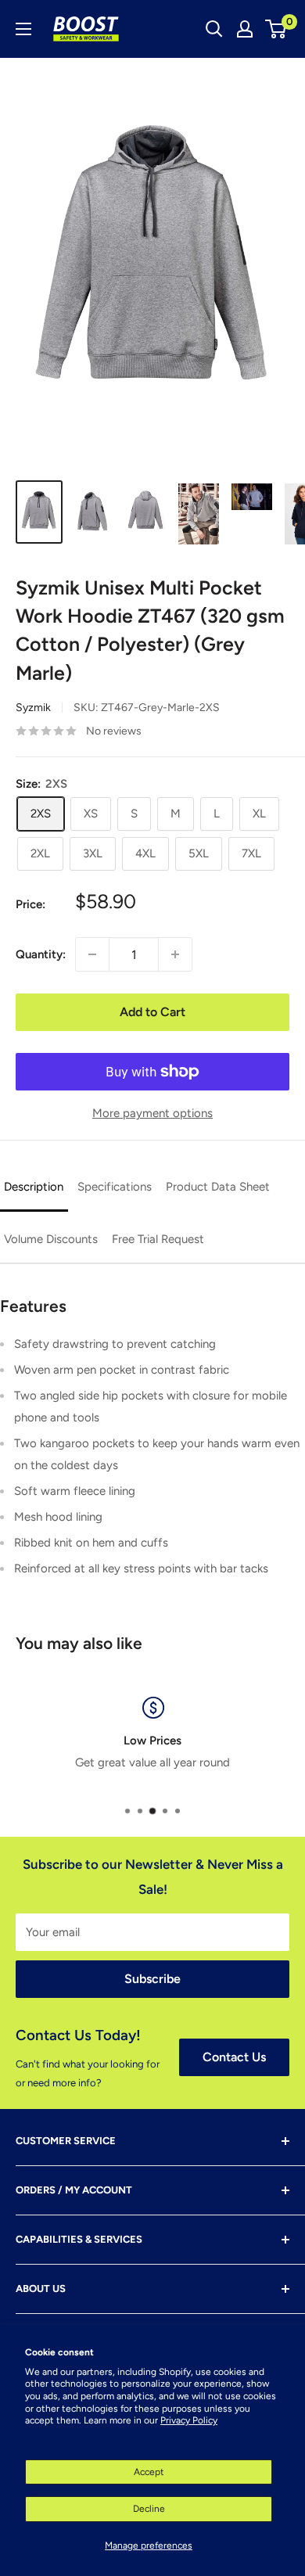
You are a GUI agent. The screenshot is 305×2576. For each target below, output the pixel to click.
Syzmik (33, 708)
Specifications (115, 1187)
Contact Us (234, 2057)
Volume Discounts (51, 1239)
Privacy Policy (189, 2420)
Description (34, 1187)
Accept (149, 2472)
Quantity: (41, 954)
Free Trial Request (158, 1239)
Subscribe (152, 1979)
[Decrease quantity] (92, 954)
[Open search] (214, 29)
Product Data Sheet (218, 1187)
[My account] (245, 29)
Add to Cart (152, 1012)
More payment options (152, 1113)
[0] (276, 29)
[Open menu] (23, 29)
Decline (149, 2509)
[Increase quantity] (175, 954)
